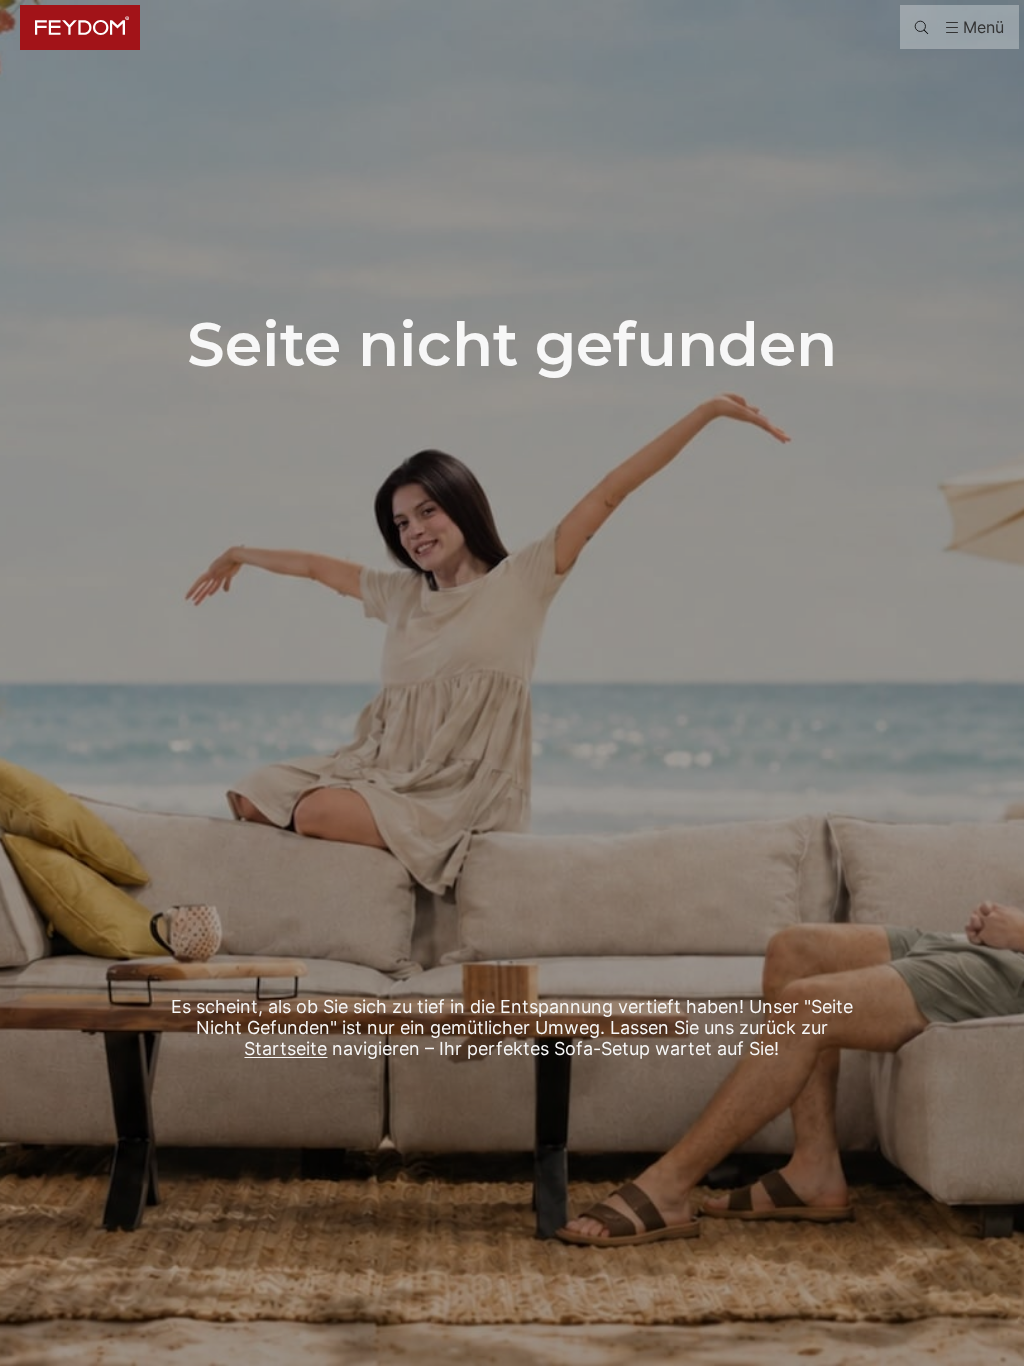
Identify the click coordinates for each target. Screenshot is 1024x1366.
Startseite (285, 1048)
